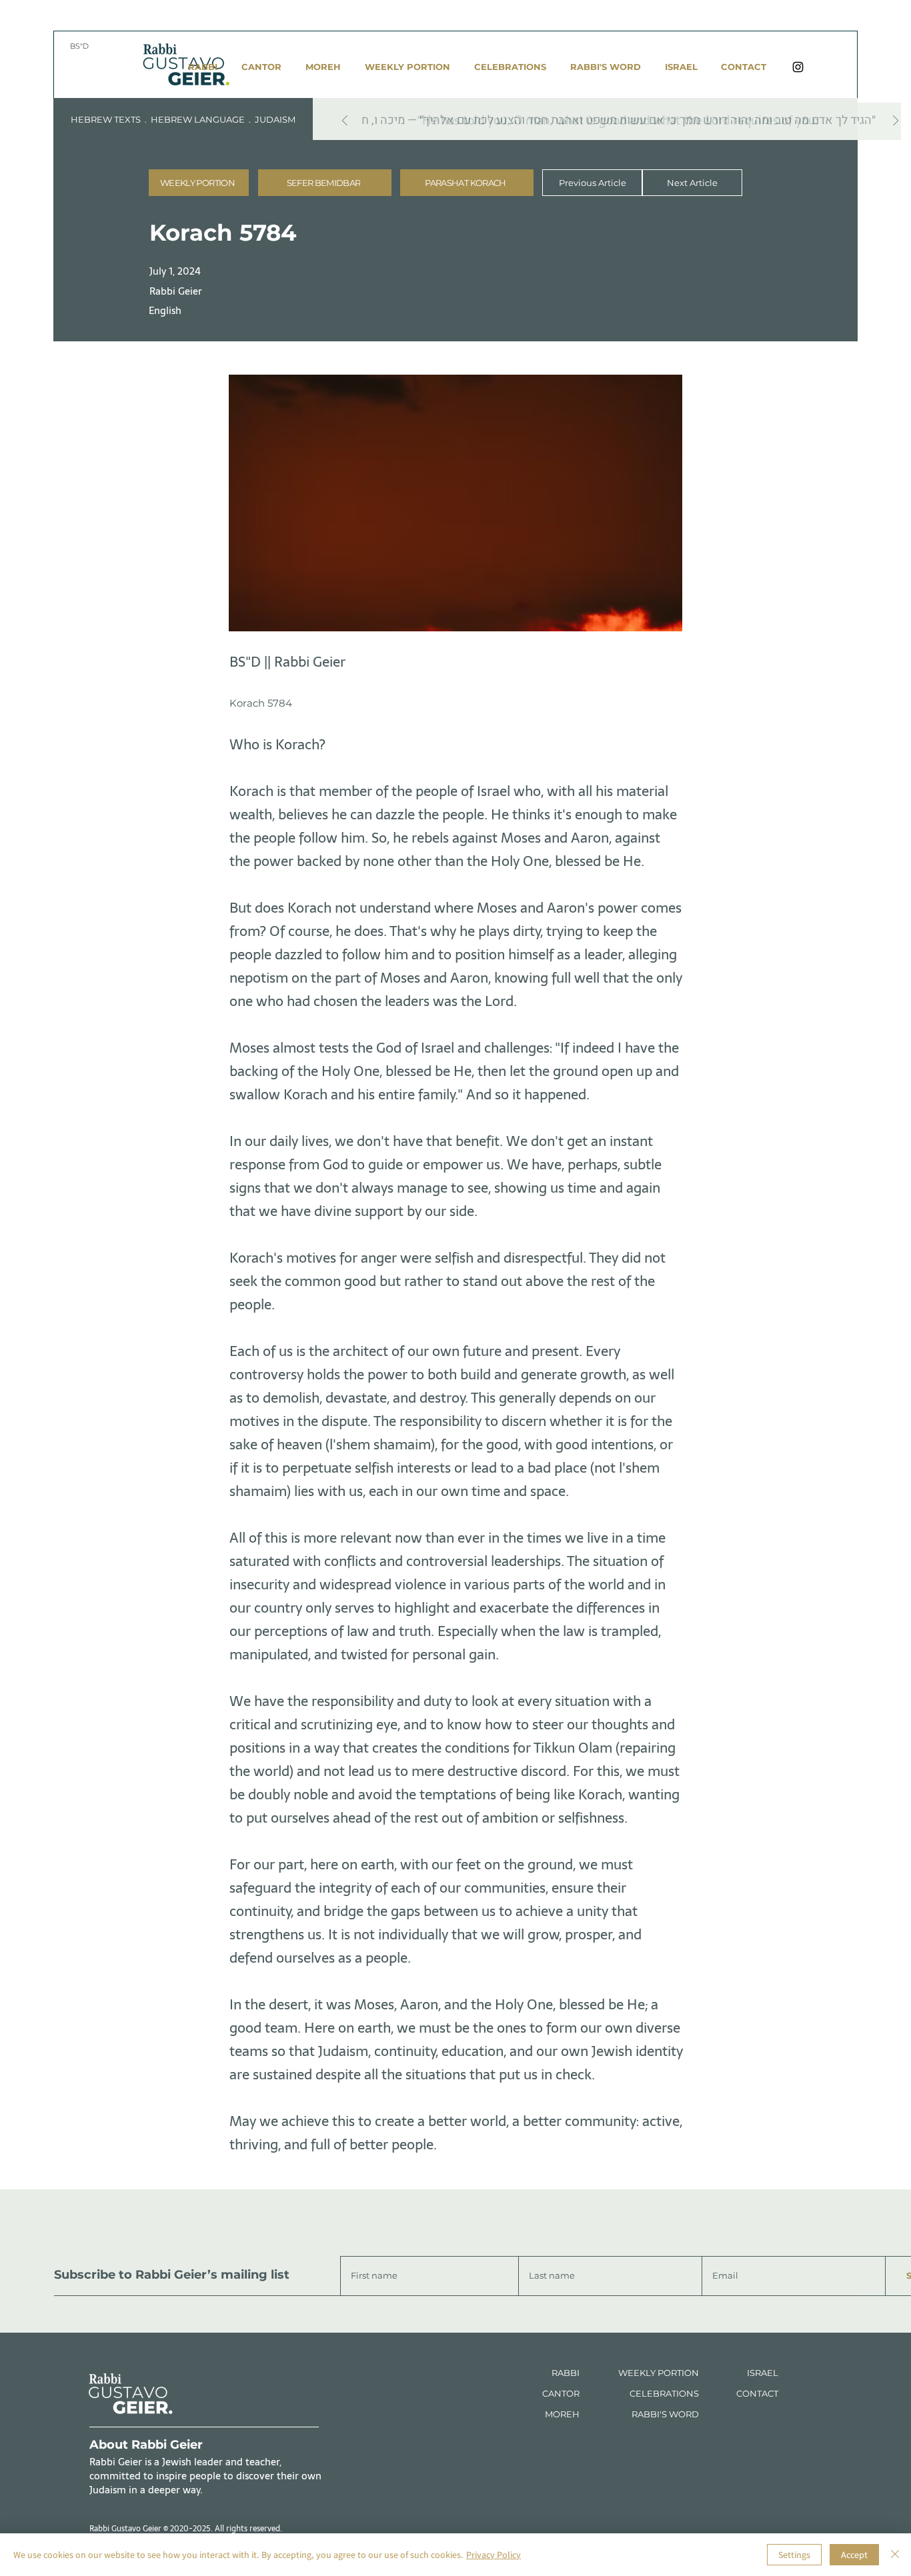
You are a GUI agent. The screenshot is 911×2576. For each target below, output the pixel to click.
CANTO (558, 2393)
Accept (854, 2555)
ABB (567, 2373)
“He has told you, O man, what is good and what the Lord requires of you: (617, 120)
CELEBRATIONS (664, 2393)
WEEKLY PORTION (659, 2373)
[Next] (896, 122)
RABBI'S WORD (665, 2414)
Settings (794, 2555)
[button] (325, 183)
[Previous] (345, 122)
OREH (566, 2414)
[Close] (895, 2555)
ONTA (755, 2393)
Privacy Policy (494, 2555)
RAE (764, 2373)
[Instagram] (798, 67)
